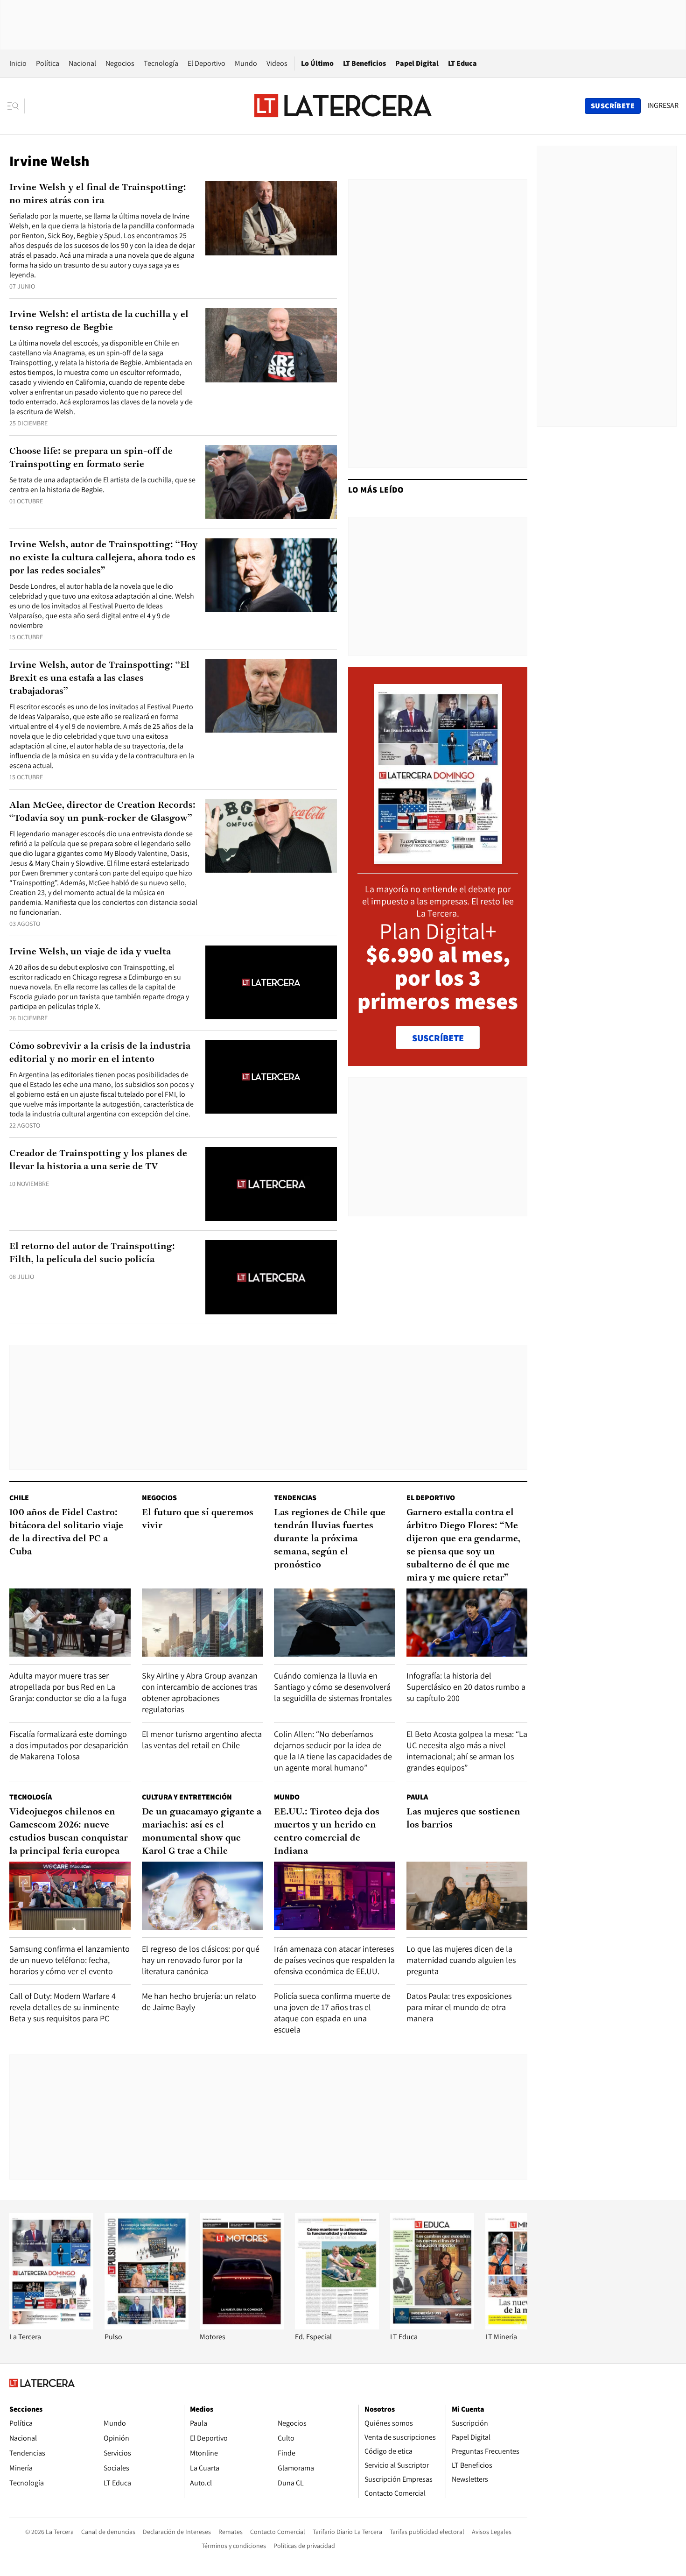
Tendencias (295, 1498)
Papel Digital (417, 63)
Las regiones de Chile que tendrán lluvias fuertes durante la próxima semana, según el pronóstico (330, 1539)
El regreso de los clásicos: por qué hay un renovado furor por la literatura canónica (201, 1960)
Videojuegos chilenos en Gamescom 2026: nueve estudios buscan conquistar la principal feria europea (69, 1832)
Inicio (18, 63)
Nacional (82, 63)
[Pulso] (147, 2327)
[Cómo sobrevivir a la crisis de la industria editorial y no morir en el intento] (271, 1077)
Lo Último (317, 63)
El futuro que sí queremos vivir (198, 1519)
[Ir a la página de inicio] (343, 106)
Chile (19, 1498)
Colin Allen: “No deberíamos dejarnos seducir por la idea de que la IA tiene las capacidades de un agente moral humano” (333, 1751)
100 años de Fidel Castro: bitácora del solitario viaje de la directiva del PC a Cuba (66, 1532)
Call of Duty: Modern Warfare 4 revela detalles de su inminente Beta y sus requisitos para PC (64, 2007)
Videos (277, 63)
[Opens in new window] (242, 2327)
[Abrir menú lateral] (16, 106)
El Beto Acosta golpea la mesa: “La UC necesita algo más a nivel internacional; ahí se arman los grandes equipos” (467, 1751)
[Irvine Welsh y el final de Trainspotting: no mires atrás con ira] (271, 218)
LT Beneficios (364, 63)
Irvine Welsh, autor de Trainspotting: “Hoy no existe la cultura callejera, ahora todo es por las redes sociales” (104, 558)
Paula (417, 1797)
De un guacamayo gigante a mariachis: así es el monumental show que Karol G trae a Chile (202, 1832)
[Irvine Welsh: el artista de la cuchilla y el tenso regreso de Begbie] (271, 345)
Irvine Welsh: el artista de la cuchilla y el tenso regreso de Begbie (99, 321)
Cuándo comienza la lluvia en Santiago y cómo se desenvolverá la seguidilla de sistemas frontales (333, 1687)
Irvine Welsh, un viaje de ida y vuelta (90, 952)
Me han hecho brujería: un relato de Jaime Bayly (199, 2001)
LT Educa (462, 63)
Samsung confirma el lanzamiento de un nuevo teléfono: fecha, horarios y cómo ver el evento (70, 1960)
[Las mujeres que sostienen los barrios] (467, 1896)
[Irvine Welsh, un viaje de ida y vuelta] (271, 983)
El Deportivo (206, 63)
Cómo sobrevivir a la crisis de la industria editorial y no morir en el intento (100, 1053)
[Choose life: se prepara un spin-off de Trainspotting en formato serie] (271, 482)
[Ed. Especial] (337, 2327)
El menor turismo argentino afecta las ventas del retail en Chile (202, 1740)
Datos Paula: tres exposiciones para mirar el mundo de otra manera (459, 2007)
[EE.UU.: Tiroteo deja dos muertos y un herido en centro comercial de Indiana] (335, 1896)
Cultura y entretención (187, 1797)
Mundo (246, 63)
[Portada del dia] (438, 859)
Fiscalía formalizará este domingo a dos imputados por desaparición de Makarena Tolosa (69, 1745)
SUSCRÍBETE (438, 1038)
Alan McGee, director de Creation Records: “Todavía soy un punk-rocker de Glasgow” (102, 812)
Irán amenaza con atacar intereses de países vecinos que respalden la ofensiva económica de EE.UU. (334, 1960)
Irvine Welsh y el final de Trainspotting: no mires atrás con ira (98, 194)
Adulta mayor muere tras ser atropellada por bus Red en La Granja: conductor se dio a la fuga (68, 1687)
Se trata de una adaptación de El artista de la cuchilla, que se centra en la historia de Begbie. (102, 485)
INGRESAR (663, 106)
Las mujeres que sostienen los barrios (463, 1819)
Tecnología (161, 63)
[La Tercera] (51, 2327)
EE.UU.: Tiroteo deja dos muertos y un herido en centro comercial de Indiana (327, 1832)
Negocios (120, 63)
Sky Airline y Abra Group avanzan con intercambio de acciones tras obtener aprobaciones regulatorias (200, 1692)
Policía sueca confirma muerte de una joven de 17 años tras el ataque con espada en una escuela (332, 2013)
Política (48, 63)
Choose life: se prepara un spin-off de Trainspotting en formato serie (91, 458)
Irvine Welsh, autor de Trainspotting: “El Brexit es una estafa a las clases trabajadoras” (99, 678)
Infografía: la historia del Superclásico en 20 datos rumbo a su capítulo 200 (466, 1687)
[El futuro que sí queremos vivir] (203, 1623)
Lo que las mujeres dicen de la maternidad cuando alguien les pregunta (461, 1960)
